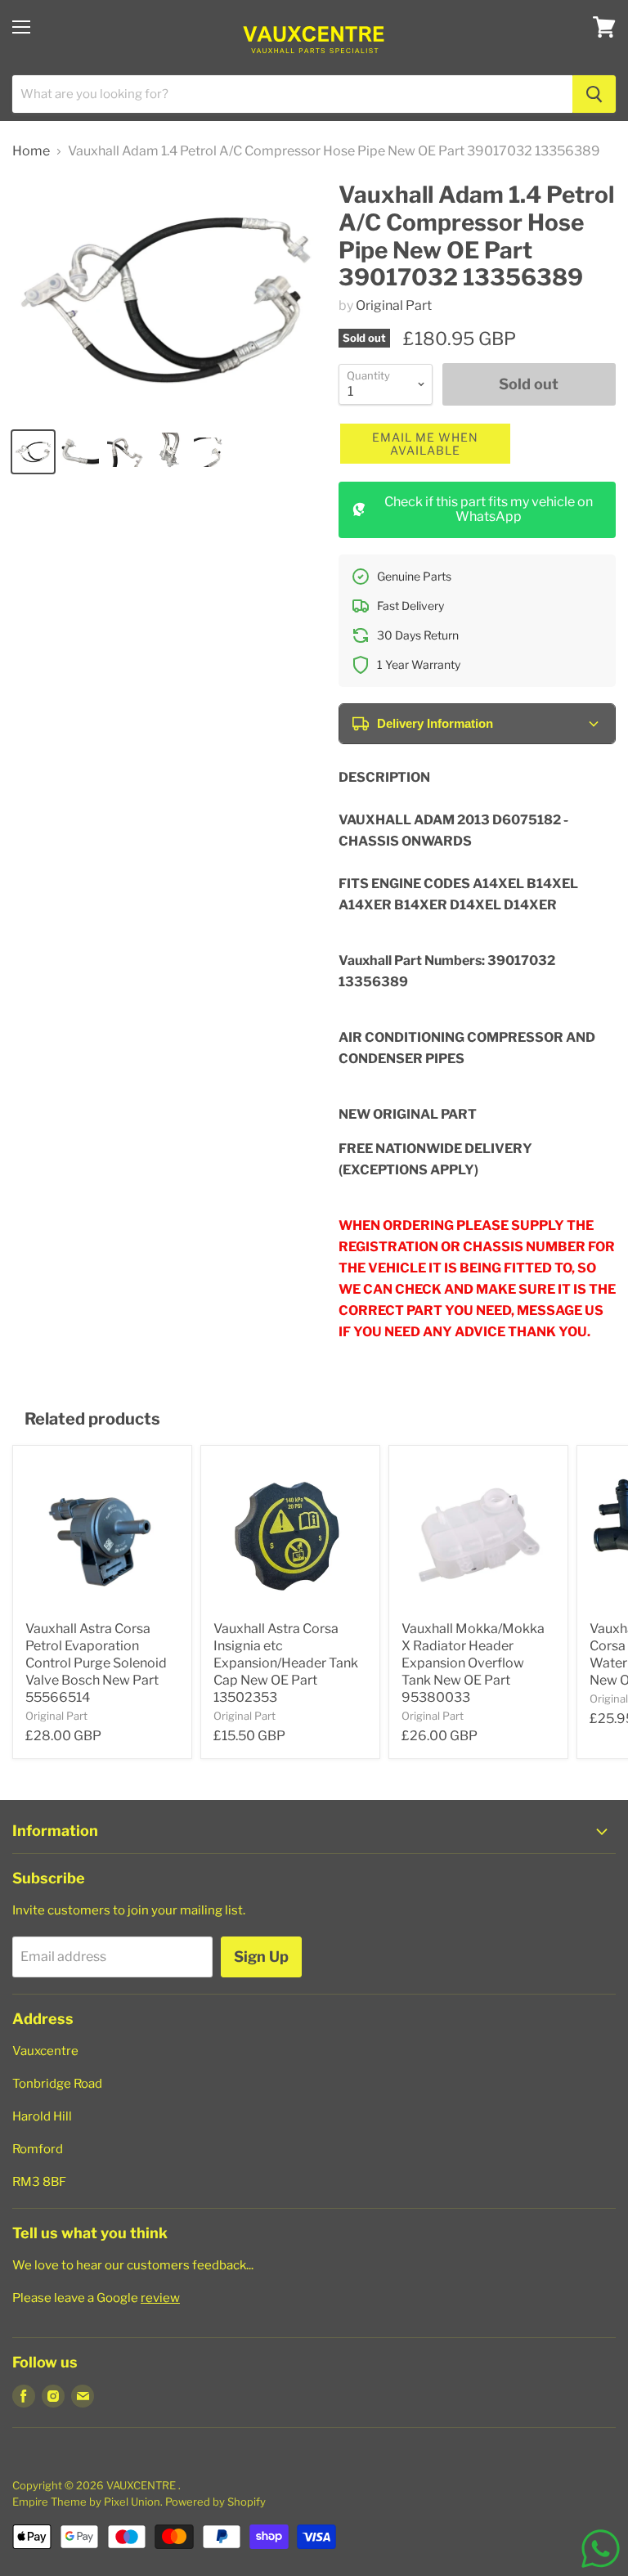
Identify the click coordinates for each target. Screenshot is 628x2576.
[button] (425, 444)
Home (31, 151)
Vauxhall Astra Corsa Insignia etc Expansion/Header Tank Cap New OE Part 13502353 (286, 1663)
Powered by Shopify (215, 2502)
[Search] (594, 94)
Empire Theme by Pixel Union (86, 2502)
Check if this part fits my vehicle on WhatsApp (489, 509)
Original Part (394, 305)
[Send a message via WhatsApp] (601, 2549)
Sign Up (261, 1957)
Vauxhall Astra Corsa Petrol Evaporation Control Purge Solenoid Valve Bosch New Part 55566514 (96, 1663)
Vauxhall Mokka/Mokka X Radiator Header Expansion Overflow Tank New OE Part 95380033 (473, 1663)
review (160, 2298)
